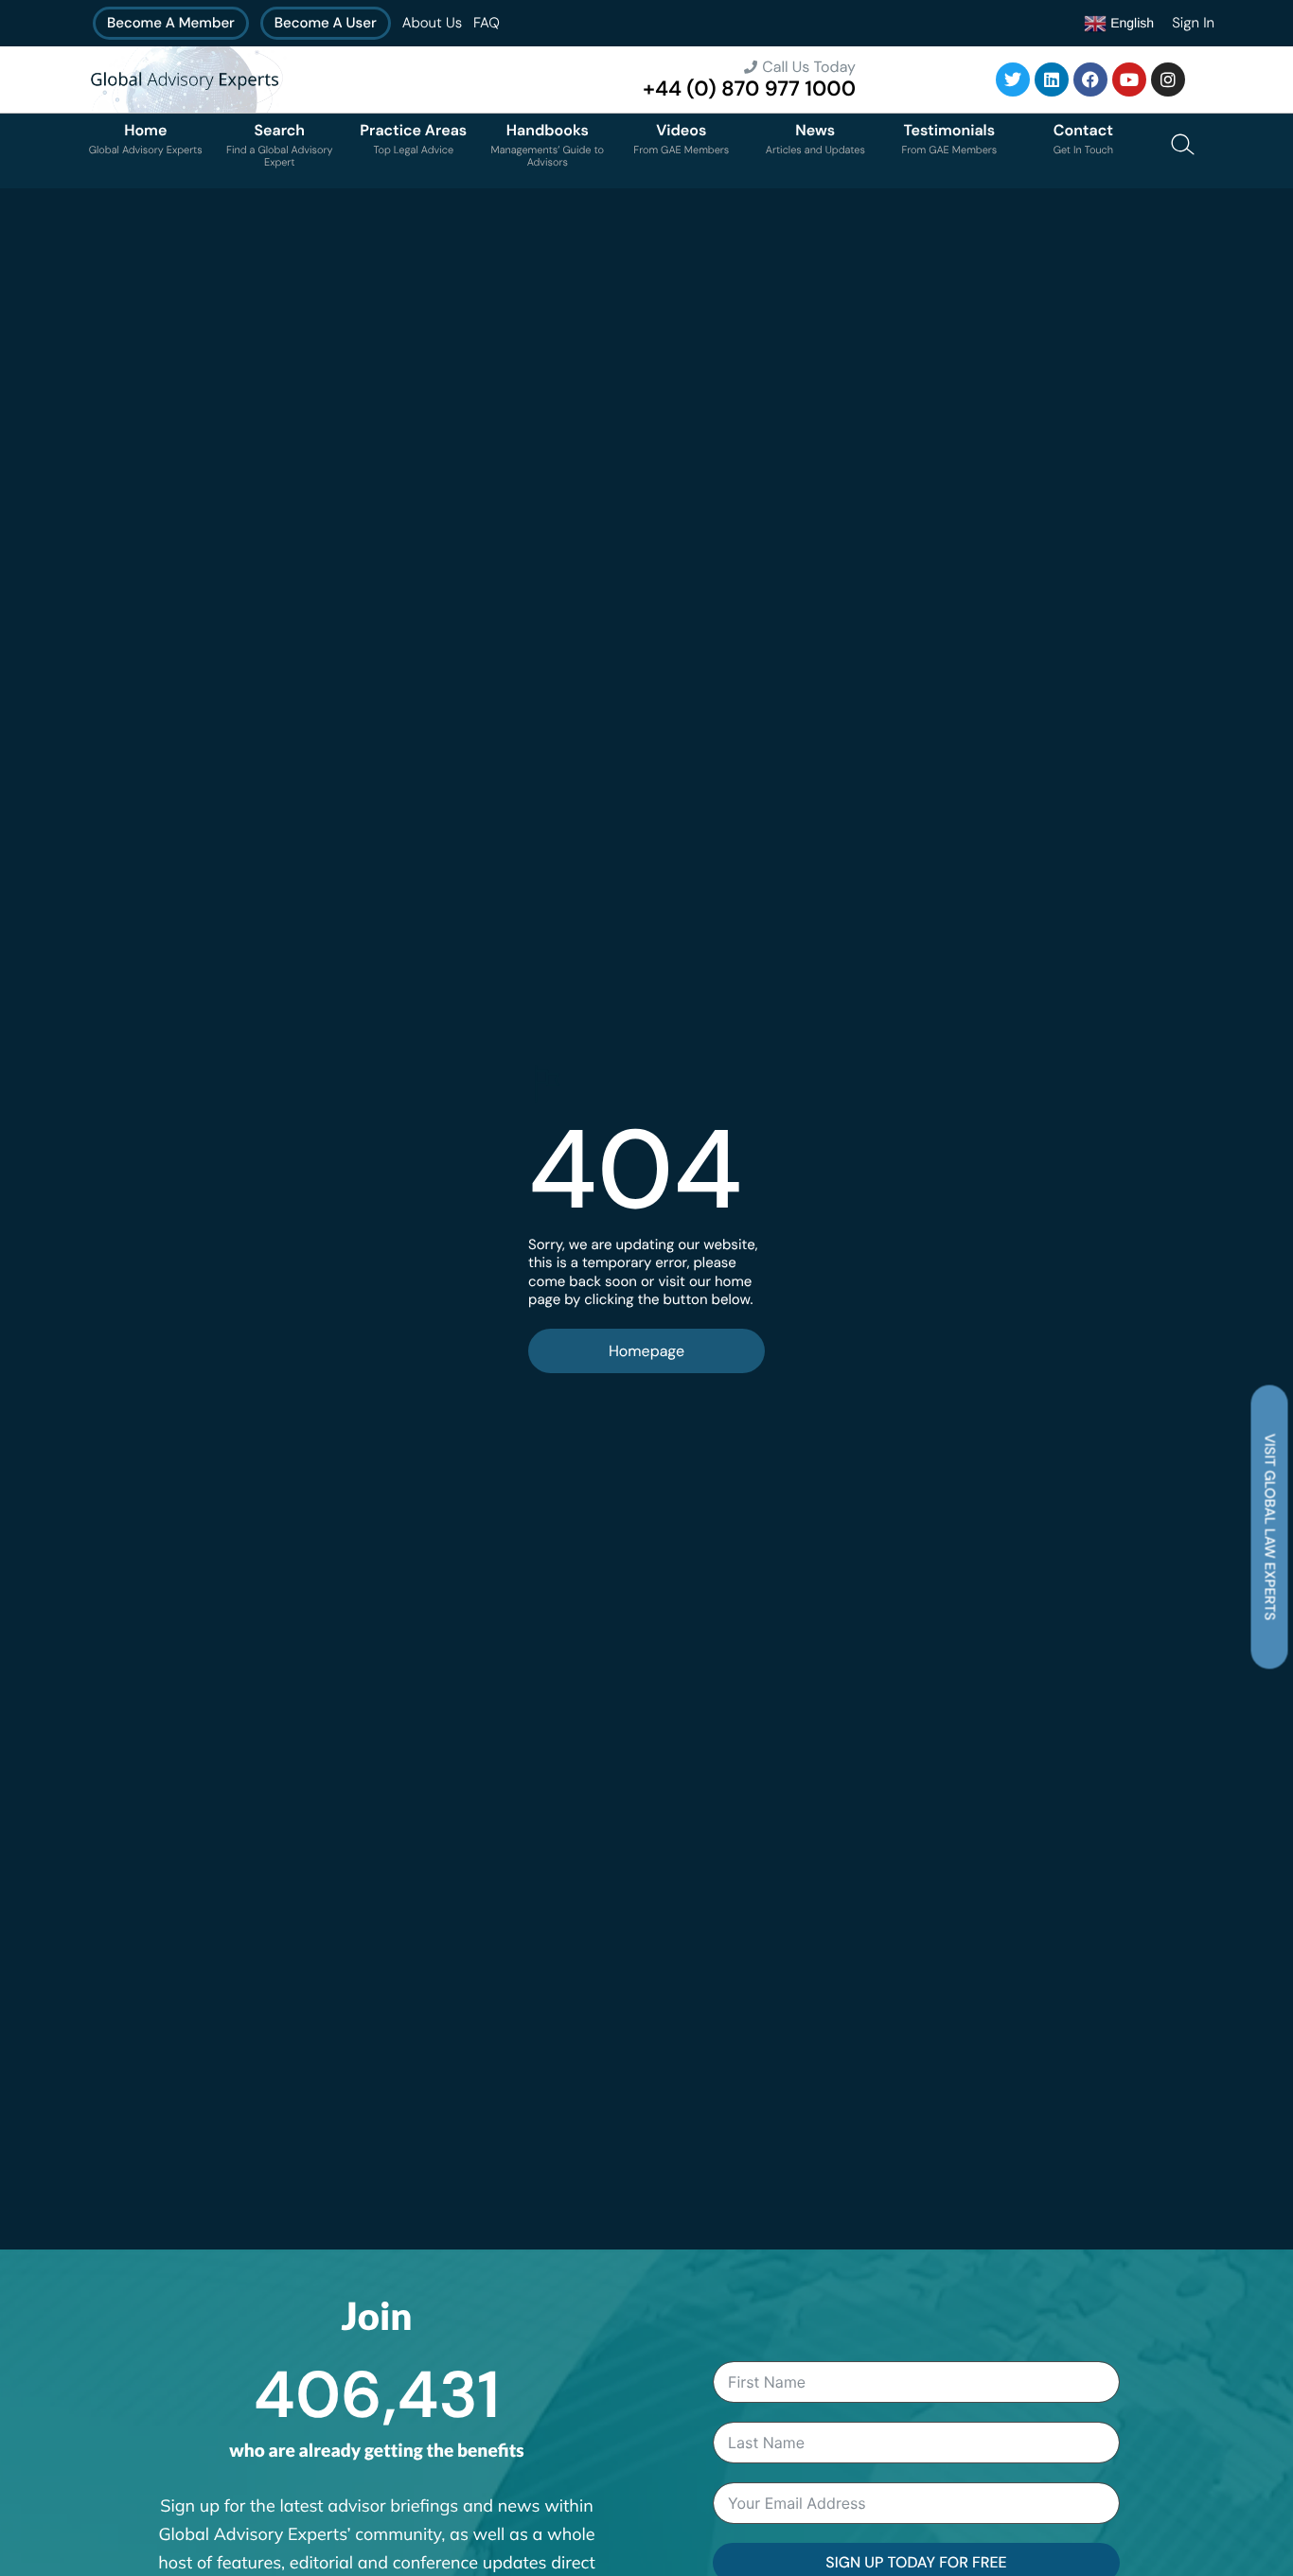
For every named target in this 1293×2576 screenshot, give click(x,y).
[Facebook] (1090, 79)
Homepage (646, 1351)
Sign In (1193, 23)
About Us (432, 23)
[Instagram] (1168, 79)
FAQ (487, 23)
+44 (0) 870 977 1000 (749, 88)
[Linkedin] (1052, 79)
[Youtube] (1129, 79)
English (1130, 22)
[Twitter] (1013, 79)
